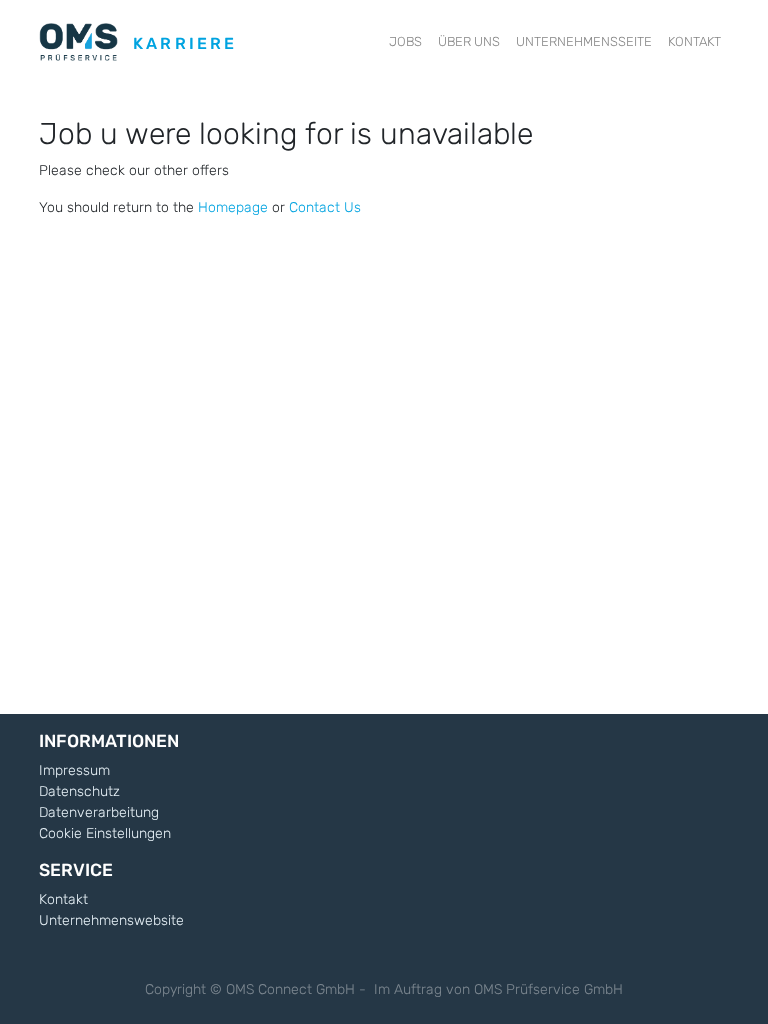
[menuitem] (405, 42)
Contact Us (325, 207)
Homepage (233, 207)
